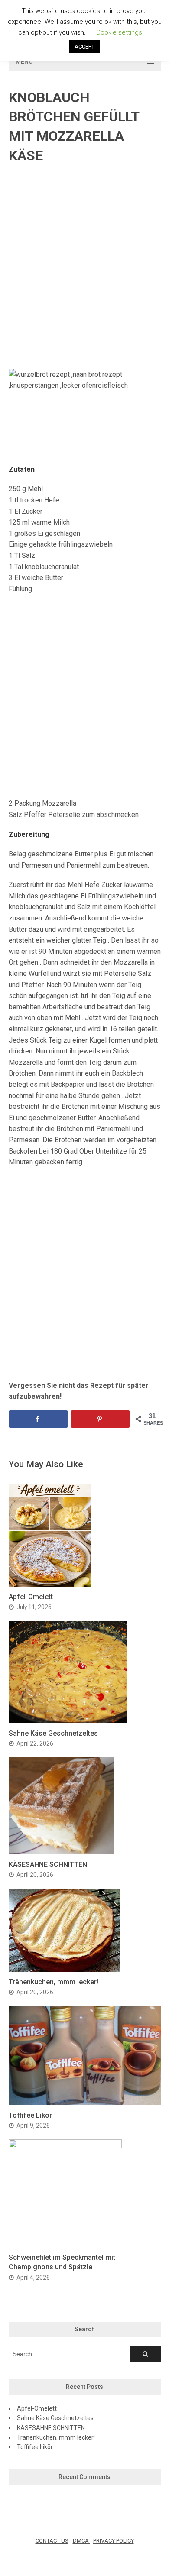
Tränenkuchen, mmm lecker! (54, 1982)
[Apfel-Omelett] (50, 1584)
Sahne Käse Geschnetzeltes (53, 1733)
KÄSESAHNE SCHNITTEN (48, 1865)
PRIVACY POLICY (114, 2541)
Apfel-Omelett (31, 1597)
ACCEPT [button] (84, 47)
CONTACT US (52, 2541)
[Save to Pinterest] (101, 1419)
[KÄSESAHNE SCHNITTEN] (61, 1852)
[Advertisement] (84, 267)
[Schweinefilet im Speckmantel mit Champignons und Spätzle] (65, 2146)
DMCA (81, 2541)
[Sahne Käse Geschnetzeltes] (68, 1721)
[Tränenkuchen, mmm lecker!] (64, 1969)
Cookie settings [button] (119, 32)
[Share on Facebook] (39, 1419)
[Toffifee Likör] (85, 2103)
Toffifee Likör (30, 2115)
